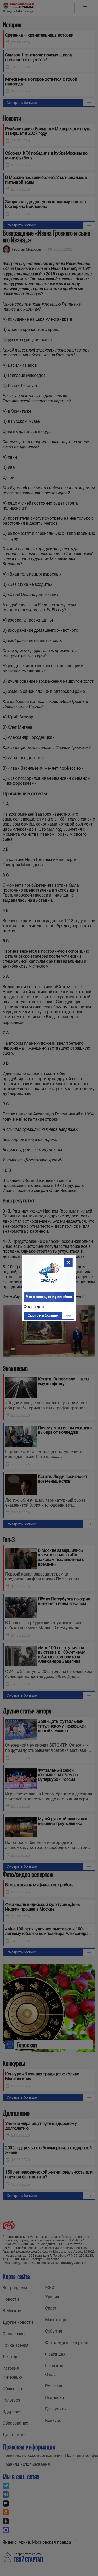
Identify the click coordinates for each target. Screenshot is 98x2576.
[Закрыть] (68, 1262)
